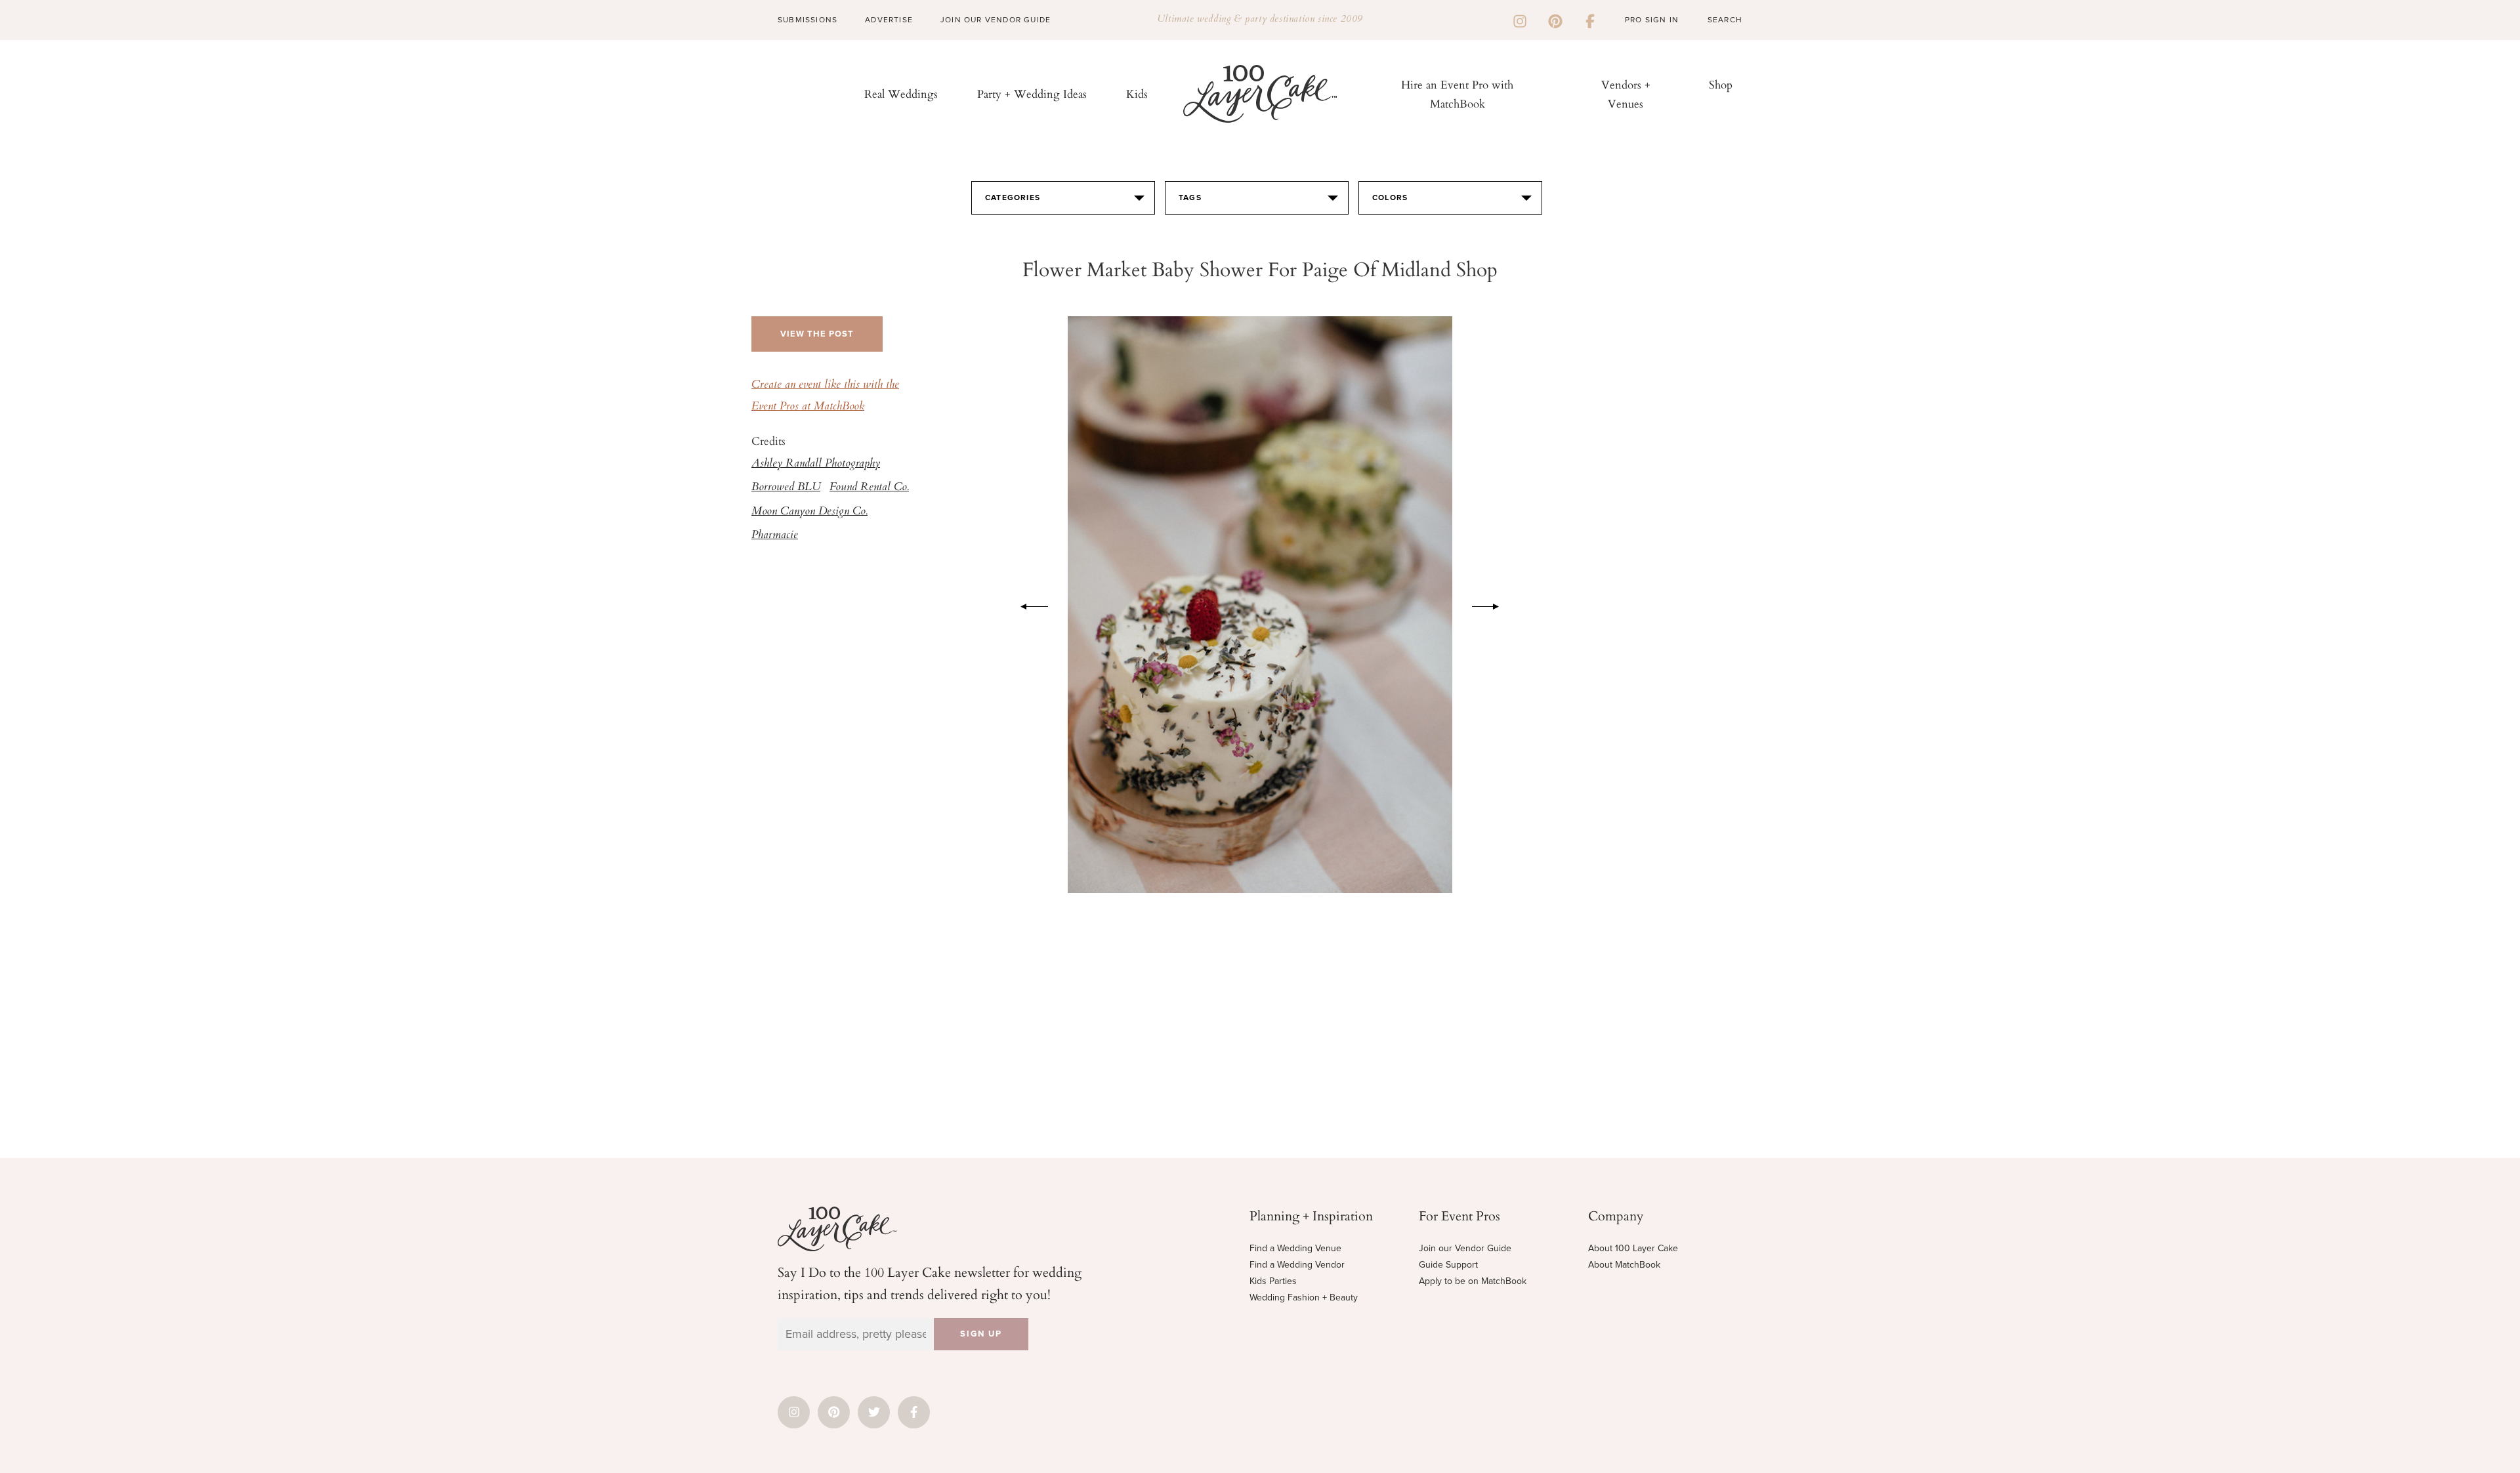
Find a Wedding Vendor (1297, 1265)
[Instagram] (1520, 20)
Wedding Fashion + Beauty (1304, 1297)
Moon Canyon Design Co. (809, 512)
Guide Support (1448, 1265)
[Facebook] (1590, 20)
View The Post (817, 334)
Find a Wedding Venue (1295, 1248)
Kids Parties (1273, 1281)
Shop (1721, 84)
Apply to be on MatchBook (1473, 1281)
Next (1492, 604)
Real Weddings (901, 93)
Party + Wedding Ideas (1032, 93)
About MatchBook (1624, 1265)
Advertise (889, 20)
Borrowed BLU (786, 488)
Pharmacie (775, 535)
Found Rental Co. (869, 488)
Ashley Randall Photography (816, 464)
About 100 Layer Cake (1633, 1248)
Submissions (808, 20)
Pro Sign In (1652, 20)
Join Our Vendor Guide (996, 20)
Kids (1137, 93)
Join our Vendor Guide (1465, 1248)
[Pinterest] (1555, 20)
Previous (1028, 604)
